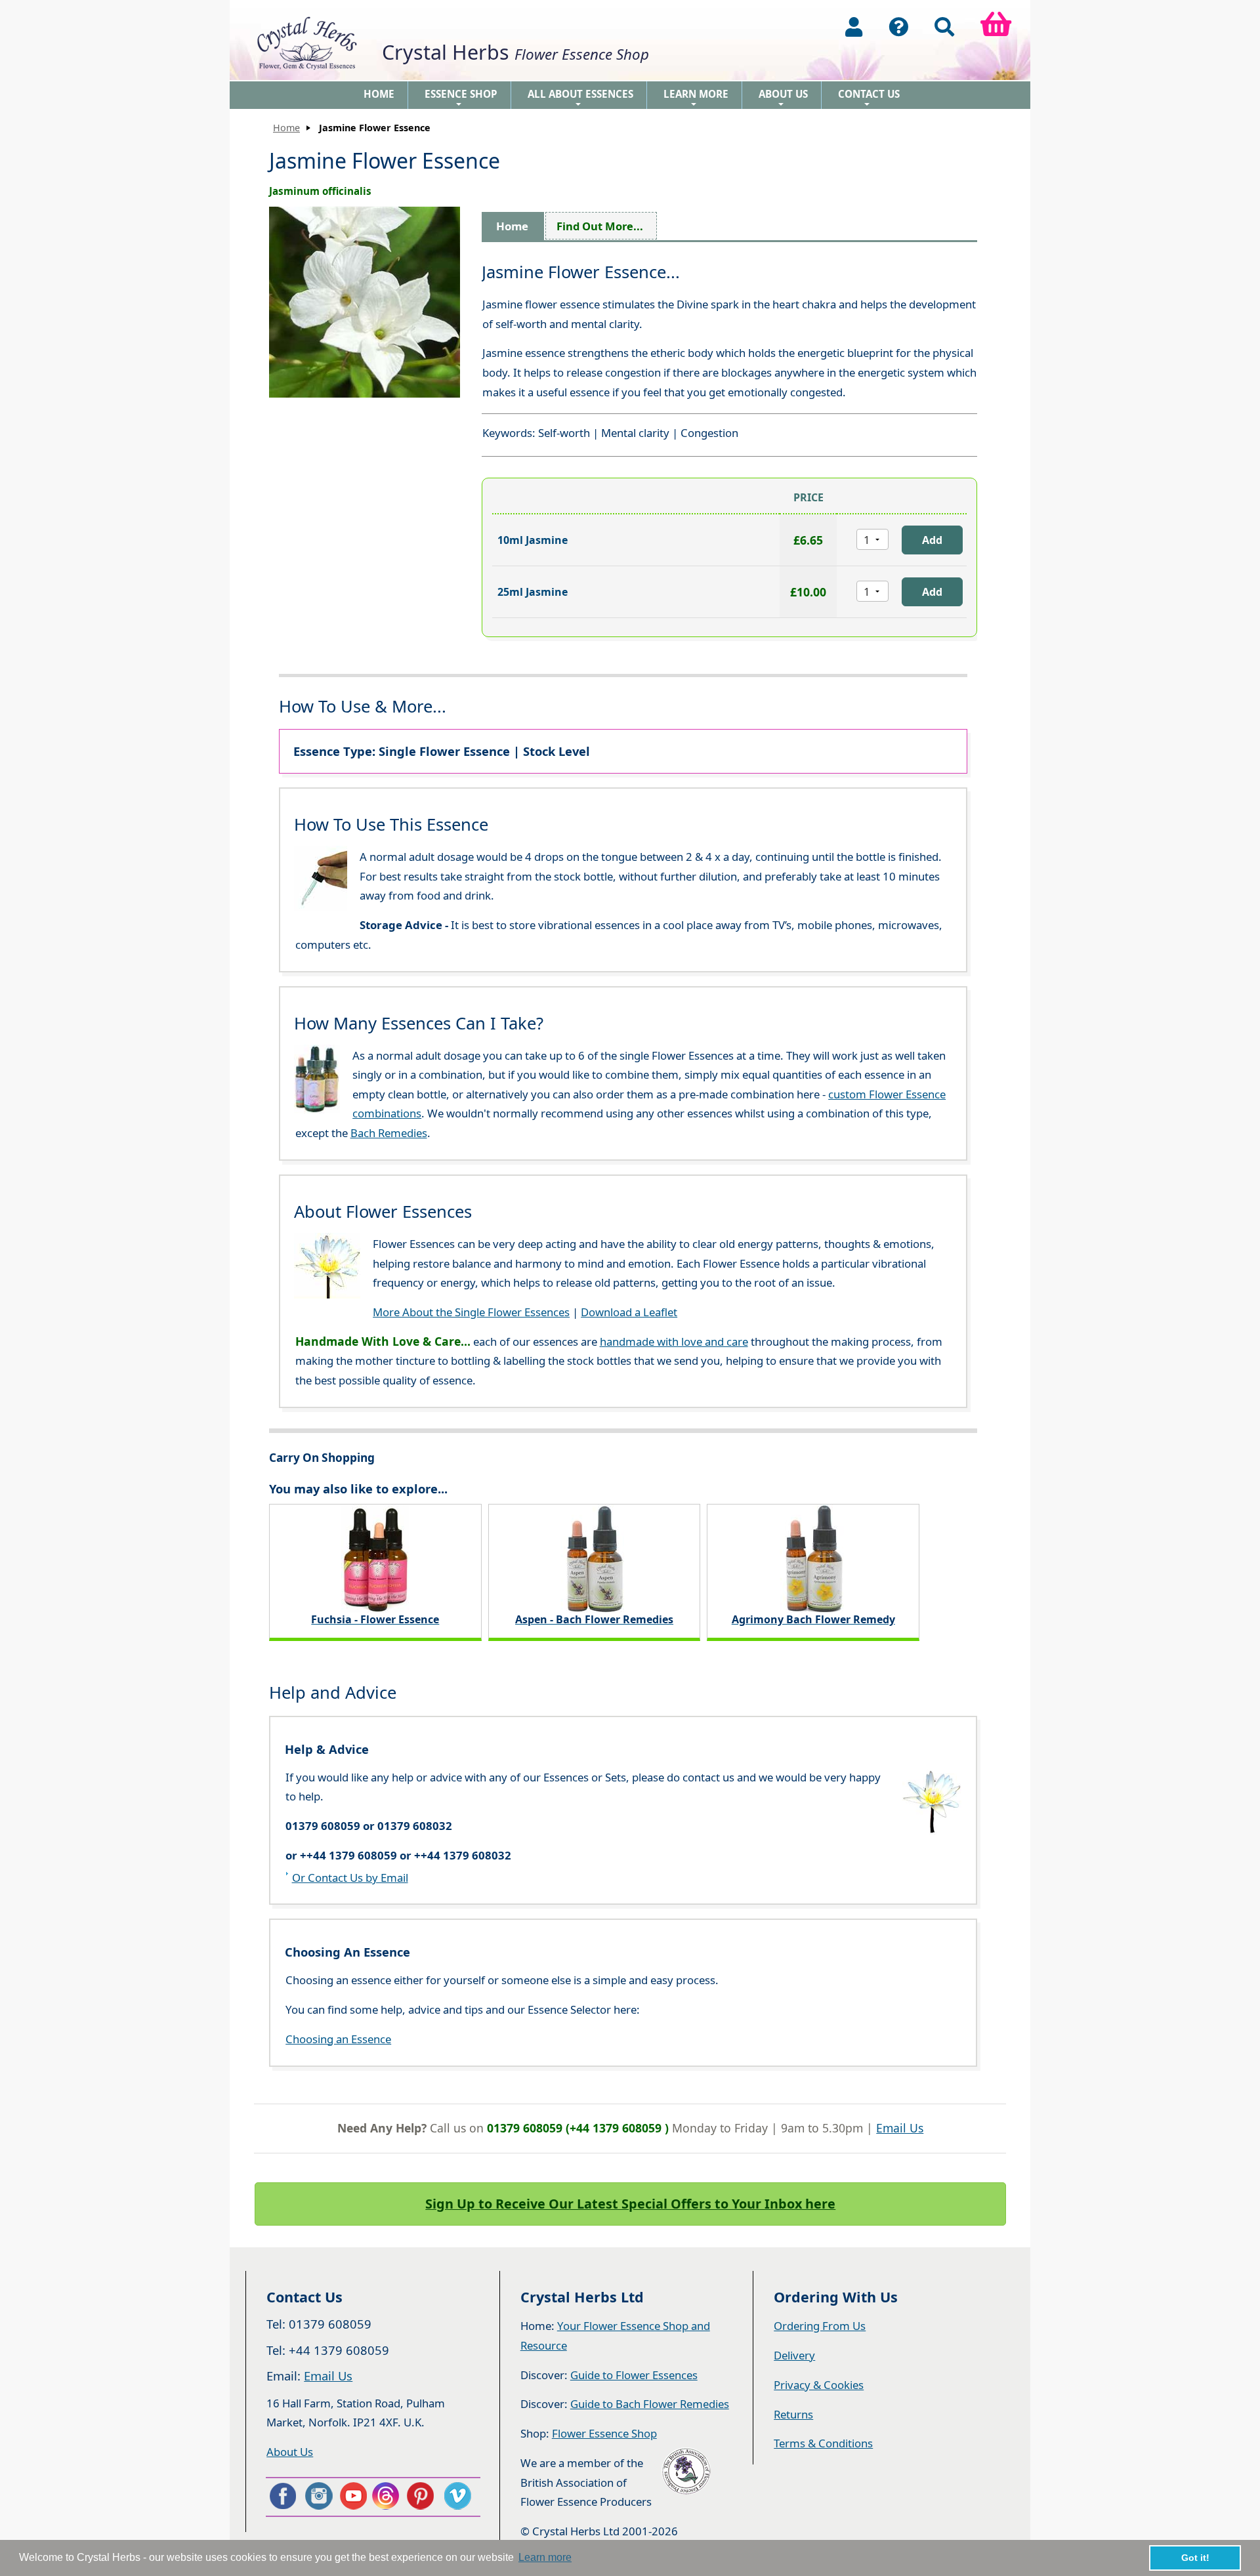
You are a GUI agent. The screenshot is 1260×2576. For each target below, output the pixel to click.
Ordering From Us (820, 2326)
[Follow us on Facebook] (282, 2496)
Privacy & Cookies (819, 2385)
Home (379, 94)
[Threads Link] (388, 2496)
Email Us (900, 2128)
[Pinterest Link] (423, 2496)
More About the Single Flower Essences (471, 1312)
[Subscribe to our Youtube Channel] (353, 2496)
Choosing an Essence (338, 2039)
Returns (793, 2414)
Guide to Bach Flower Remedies (650, 2404)
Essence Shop (461, 98)
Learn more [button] (545, 2557)
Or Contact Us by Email (350, 1878)
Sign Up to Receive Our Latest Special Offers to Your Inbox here (630, 2204)
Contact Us (869, 98)
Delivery (794, 2355)
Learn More (696, 98)
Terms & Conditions (823, 2443)
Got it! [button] (1195, 2558)
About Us (783, 98)
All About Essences (580, 98)
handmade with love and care (674, 1341)
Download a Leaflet (629, 1312)
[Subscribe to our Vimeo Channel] (459, 2496)
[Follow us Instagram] (318, 2496)
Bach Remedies (389, 1133)
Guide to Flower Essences (634, 2375)
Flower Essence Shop (604, 2433)
